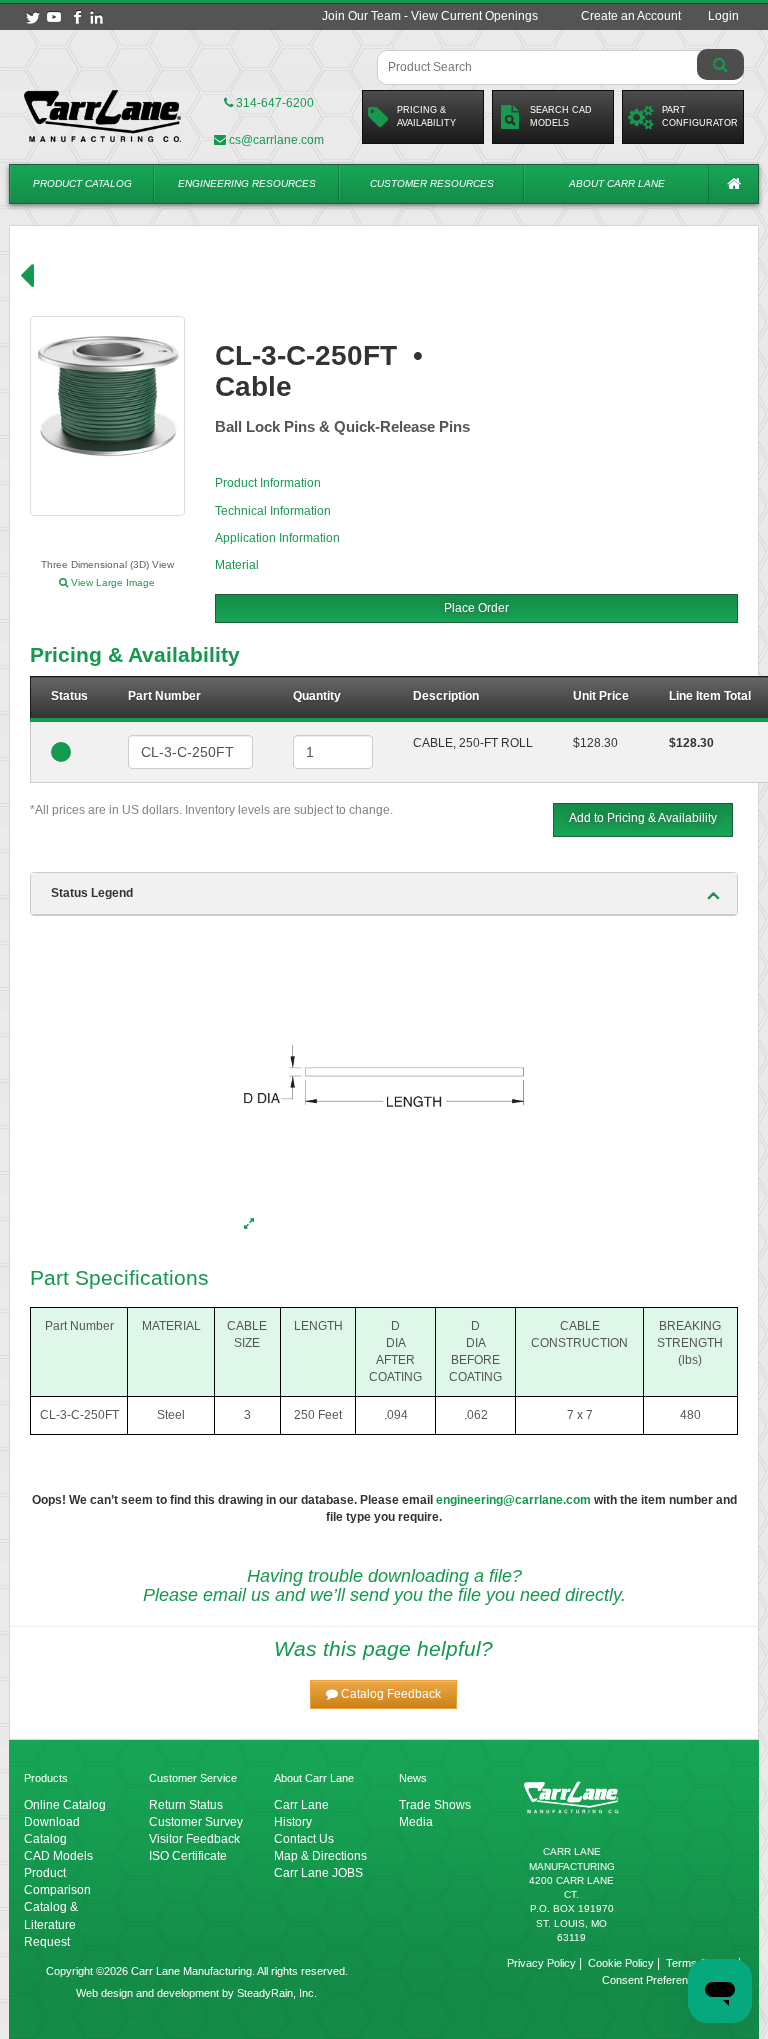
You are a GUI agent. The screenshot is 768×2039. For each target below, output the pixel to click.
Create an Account (631, 16)
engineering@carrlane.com (513, 1500)
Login (723, 16)
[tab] (384, 894)
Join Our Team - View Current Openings (430, 16)
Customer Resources (432, 183)
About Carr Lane (617, 183)
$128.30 (595, 743)
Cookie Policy (621, 1963)
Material (237, 565)
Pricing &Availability (426, 116)
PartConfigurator (700, 116)
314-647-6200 (273, 103)
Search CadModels (561, 116)
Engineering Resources (247, 183)
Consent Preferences (654, 1980)
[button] (383, 1694)
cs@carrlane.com (276, 140)
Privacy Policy (541, 1963)
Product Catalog (82, 183)
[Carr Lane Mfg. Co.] (103, 116)
